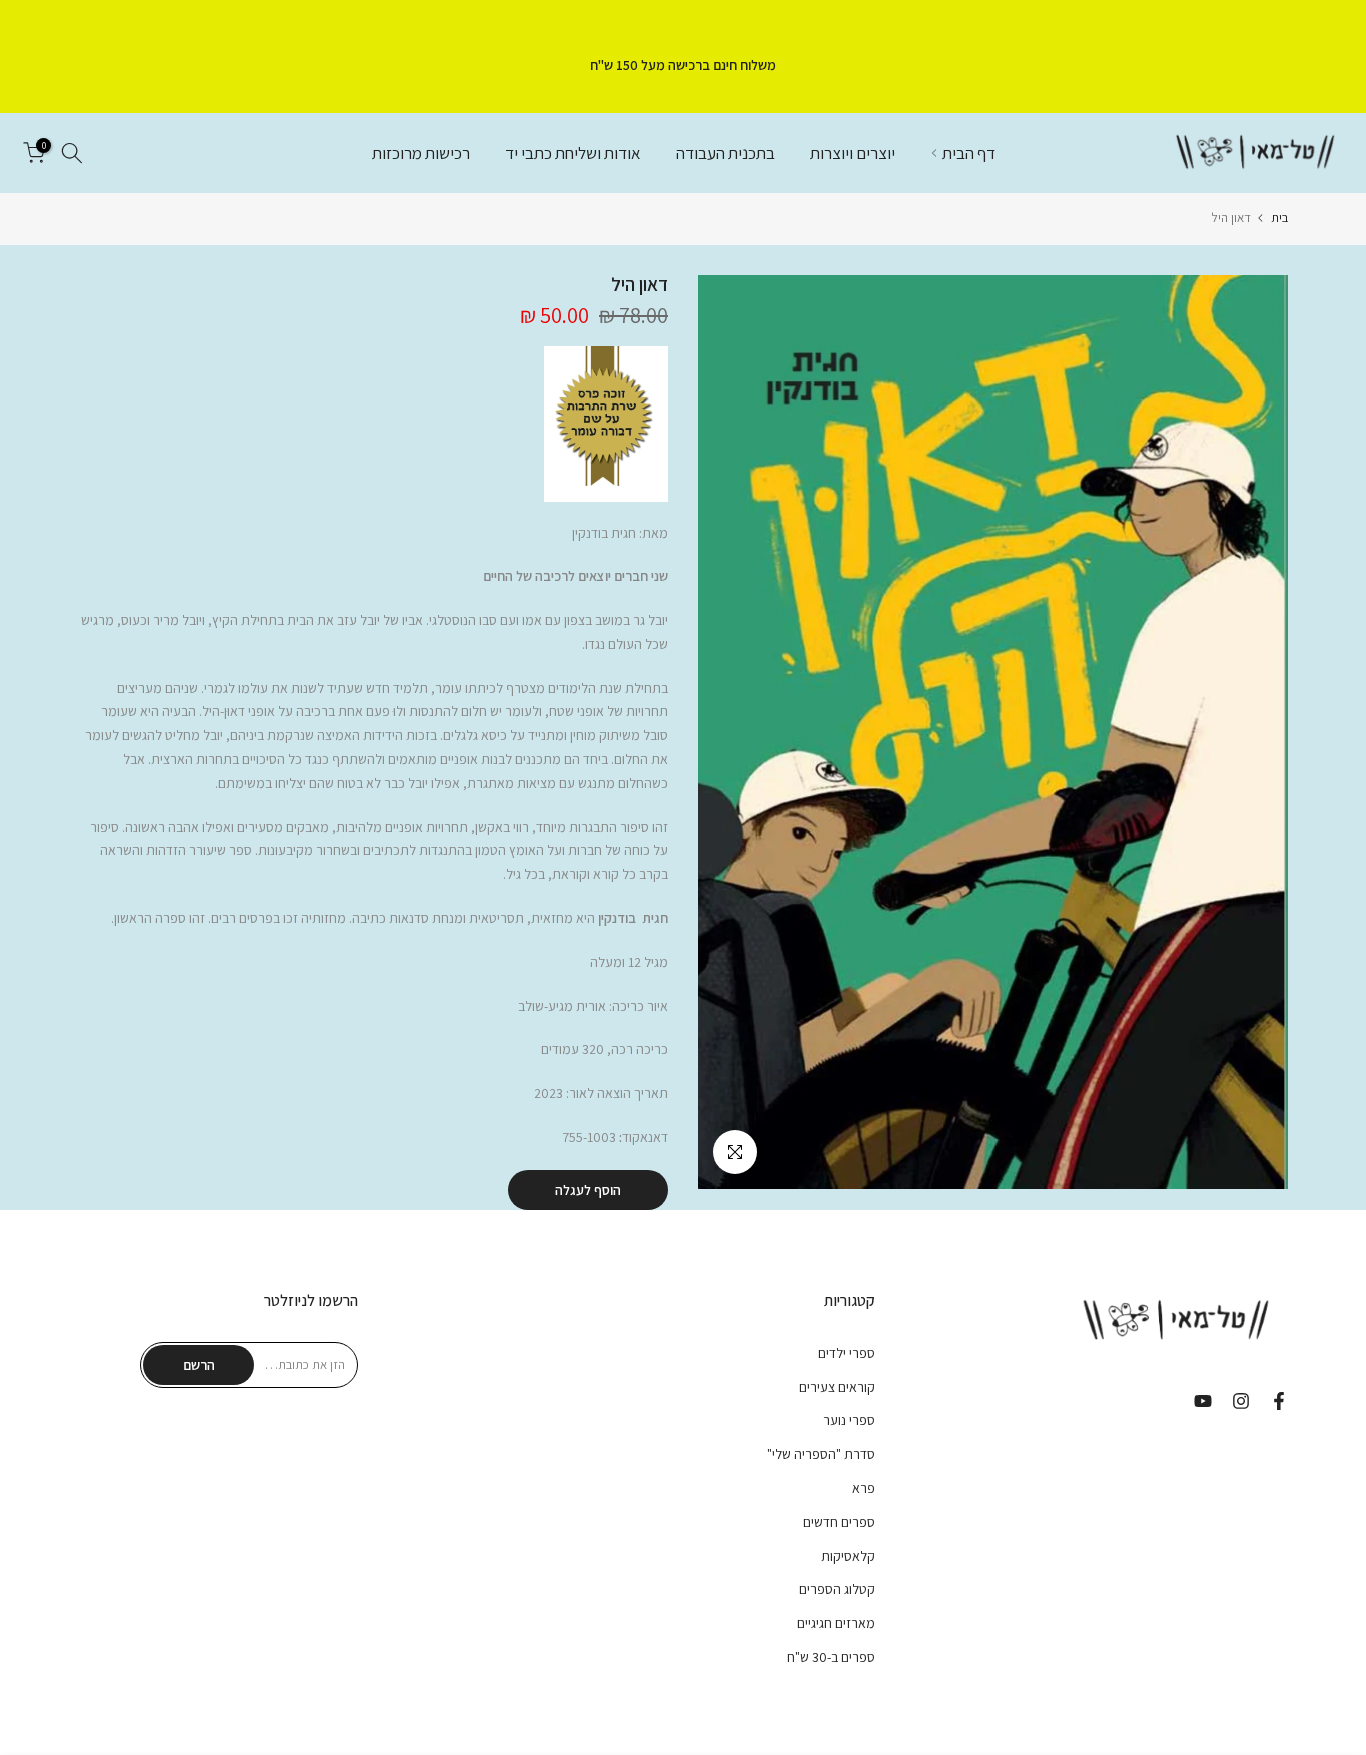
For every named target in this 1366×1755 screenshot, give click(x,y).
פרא (863, 1488)
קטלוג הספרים (837, 1589)
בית (1279, 217)
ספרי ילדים (846, 1353)
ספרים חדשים (839, 1522)
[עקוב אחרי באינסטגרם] (1241, 1401)
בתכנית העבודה (725, 153)
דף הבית (968, 153)
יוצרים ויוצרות (852, 153)
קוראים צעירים (837, 1387)
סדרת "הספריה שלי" (821, 1454)
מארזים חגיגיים (836, 1623)
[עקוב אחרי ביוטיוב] (1203, 1401)
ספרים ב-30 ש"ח (831, 1657)
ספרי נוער (849, 1420)
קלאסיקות (848, 1556)
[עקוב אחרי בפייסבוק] (1279, 1401)
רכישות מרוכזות (421, 153)
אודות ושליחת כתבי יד (573, 153)
